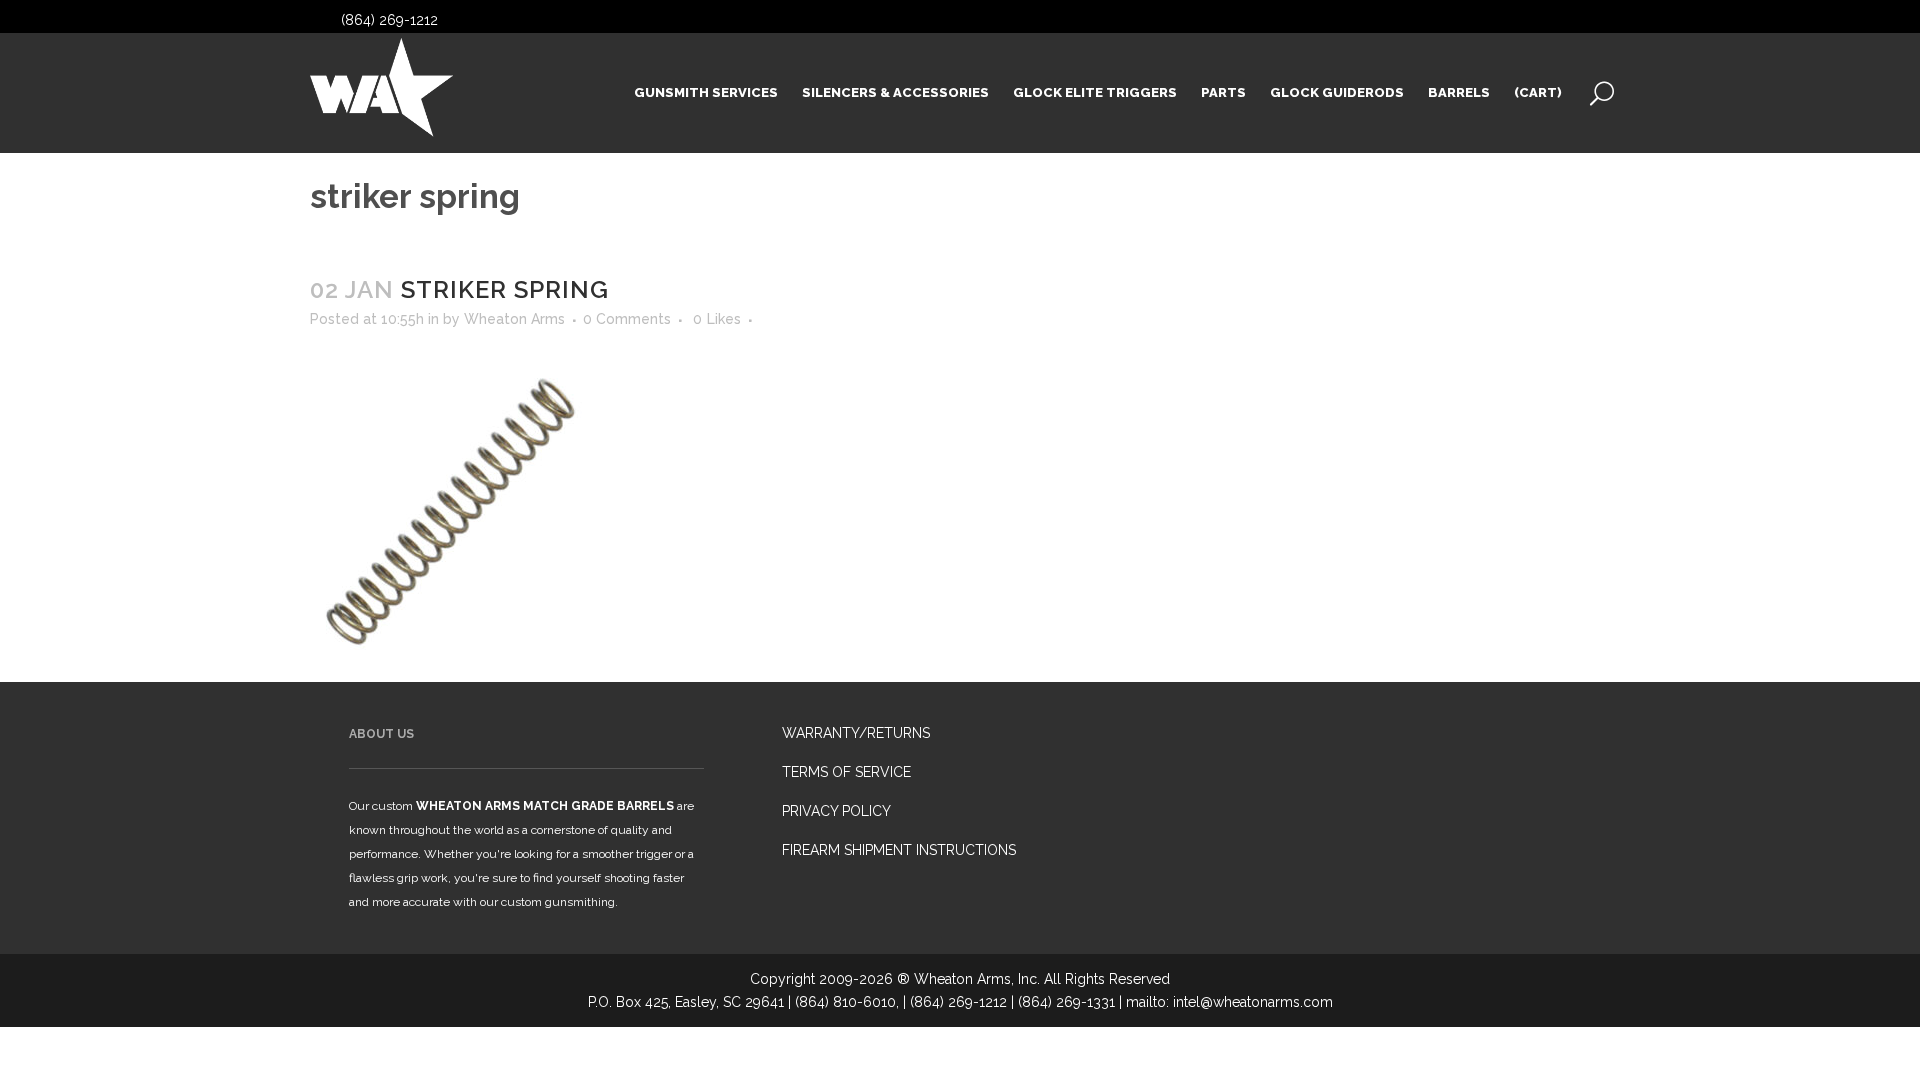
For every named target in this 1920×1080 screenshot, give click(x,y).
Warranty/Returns (856, 733)
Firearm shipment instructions (899, 850)
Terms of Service (846, 772)
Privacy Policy (836, 811)
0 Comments (627, 319)
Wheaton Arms (514, 319)
